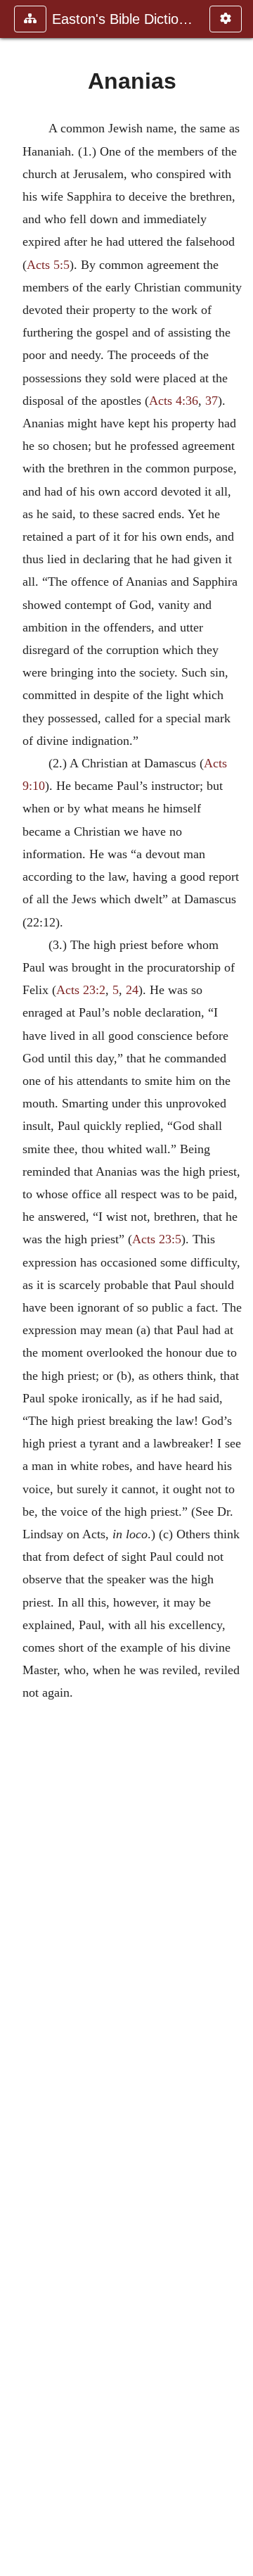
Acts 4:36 (174, 401)
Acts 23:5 (157, 1239)
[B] (237, 1288)
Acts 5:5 (48, 265)
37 (212, 401)
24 (132, 990)
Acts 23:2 (81, 990)
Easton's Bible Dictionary (124, 19)
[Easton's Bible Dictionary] (16, 1288)
